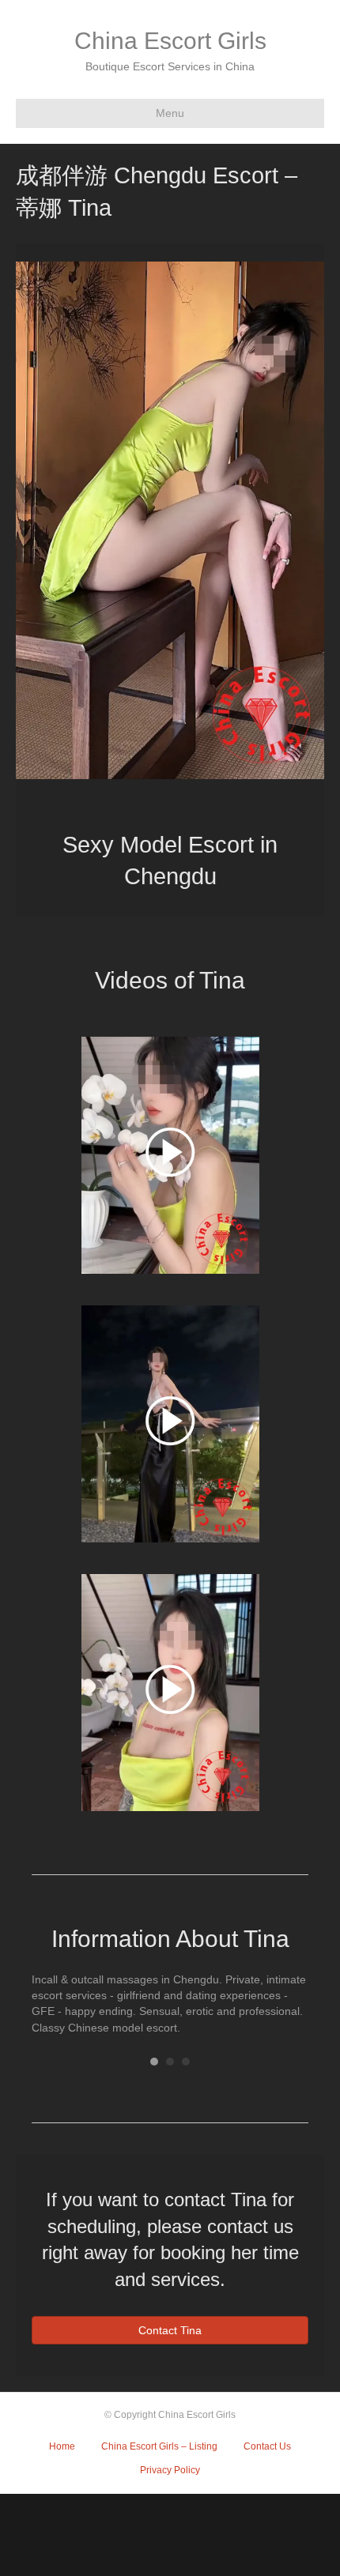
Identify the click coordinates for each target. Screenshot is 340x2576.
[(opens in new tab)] (170, 1154)
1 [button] (154, 2062)
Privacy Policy (170, 2470)
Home (62, 2446)
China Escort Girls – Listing (159, 2446)
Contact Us (267, 2446)
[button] (55, 542)
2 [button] (170, 2062)
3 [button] (186, 2062)
